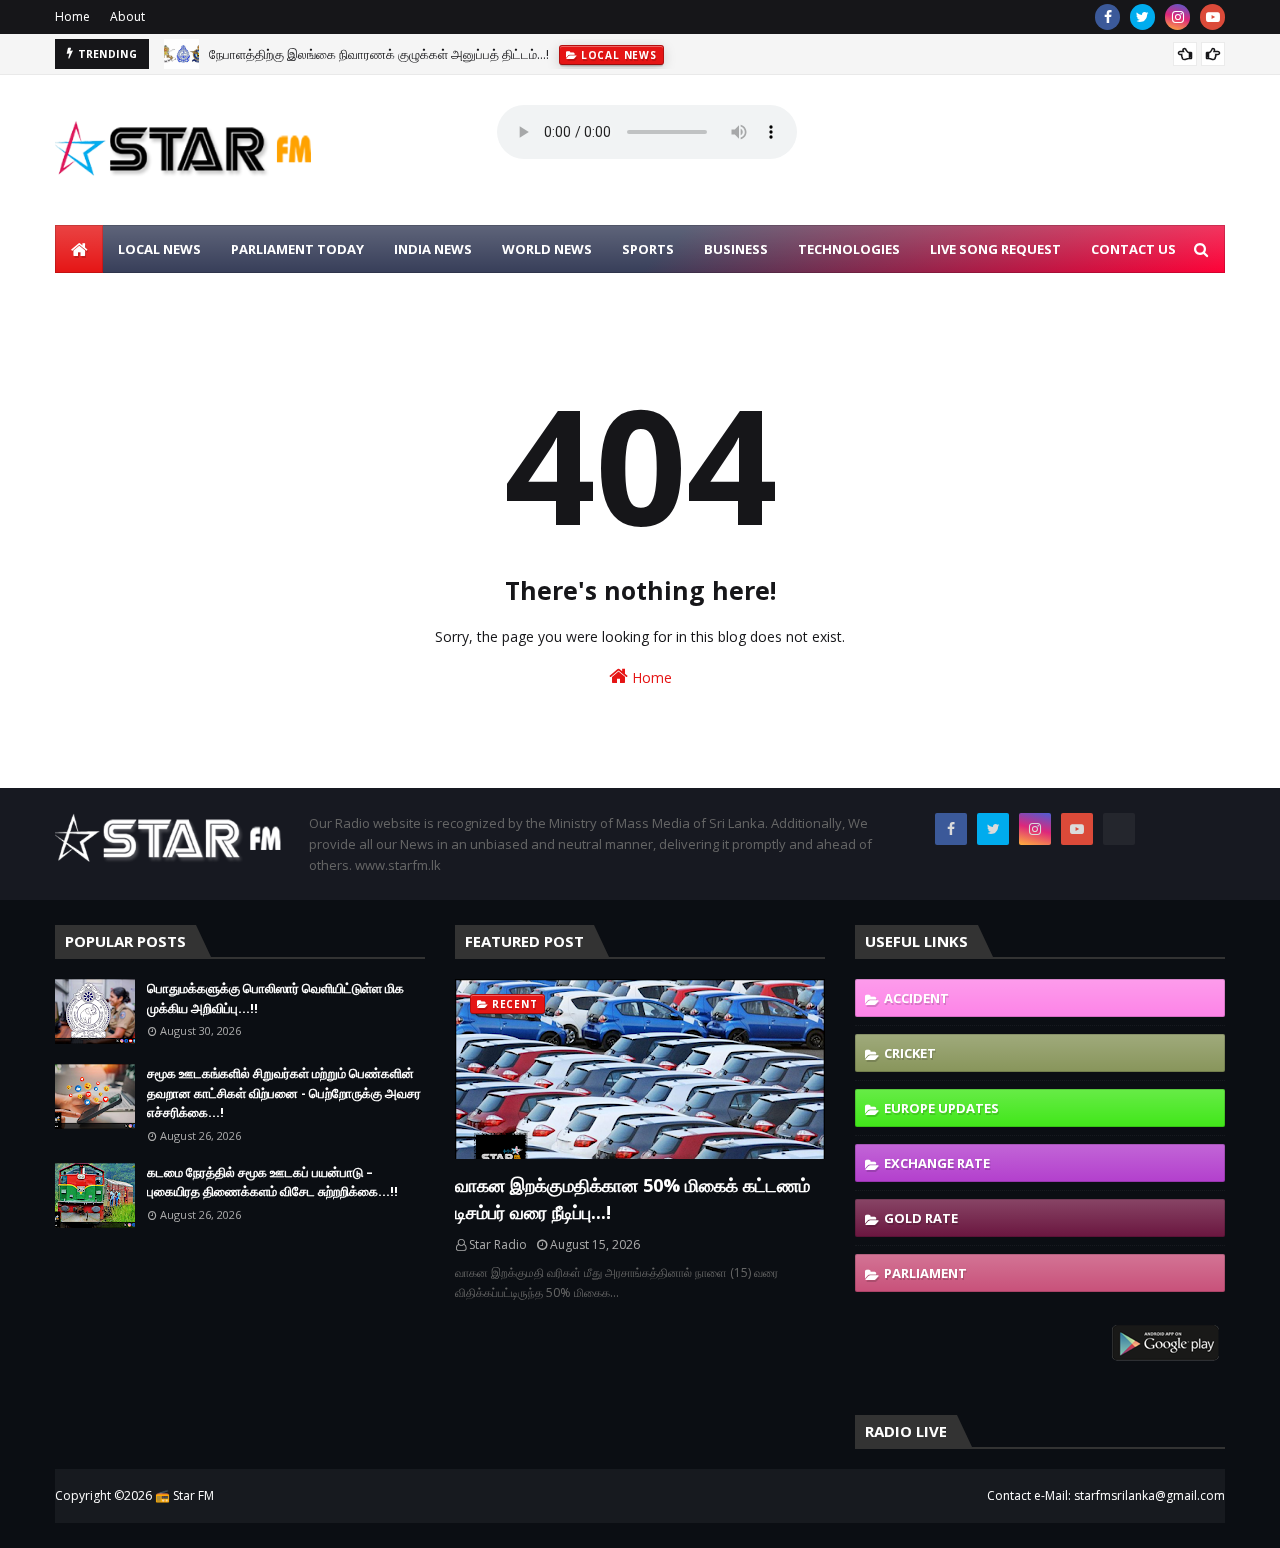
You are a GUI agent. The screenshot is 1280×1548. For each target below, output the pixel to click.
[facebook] (1107, 17)
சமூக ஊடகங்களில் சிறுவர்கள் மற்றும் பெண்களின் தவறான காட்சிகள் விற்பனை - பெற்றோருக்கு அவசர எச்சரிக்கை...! (284, 1092)
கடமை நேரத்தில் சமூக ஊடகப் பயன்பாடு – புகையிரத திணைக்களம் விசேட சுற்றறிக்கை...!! (272, 1182)
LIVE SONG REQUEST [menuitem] (995, 249)
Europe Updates (941, 1108)
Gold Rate (921, 1218)
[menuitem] (79, 249)
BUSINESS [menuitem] (736, 249)
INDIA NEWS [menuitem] (433, 249)
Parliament (925, 1273)
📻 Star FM (184, 1495)
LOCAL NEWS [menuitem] (159, 249)
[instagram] (1177, 17)
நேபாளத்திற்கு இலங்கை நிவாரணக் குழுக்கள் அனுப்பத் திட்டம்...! (379, 54)
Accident (916, 998)
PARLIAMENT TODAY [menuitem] (297, 249)
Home (72, 16)
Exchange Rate (937, 1163)
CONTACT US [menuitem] (1133, 249)
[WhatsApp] (1119, 829)
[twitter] (1142, 17)
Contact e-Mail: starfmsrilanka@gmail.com (1106, 1495)
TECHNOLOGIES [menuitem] (849, 249)
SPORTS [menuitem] (648, 249)
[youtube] (1212, 17)
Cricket (910, 1053)
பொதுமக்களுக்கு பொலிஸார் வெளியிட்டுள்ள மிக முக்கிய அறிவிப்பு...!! (275, 998)
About (127, 16)
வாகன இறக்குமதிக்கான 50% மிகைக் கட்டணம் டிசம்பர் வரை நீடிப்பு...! (632, 1198)
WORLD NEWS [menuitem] (547, 249)
